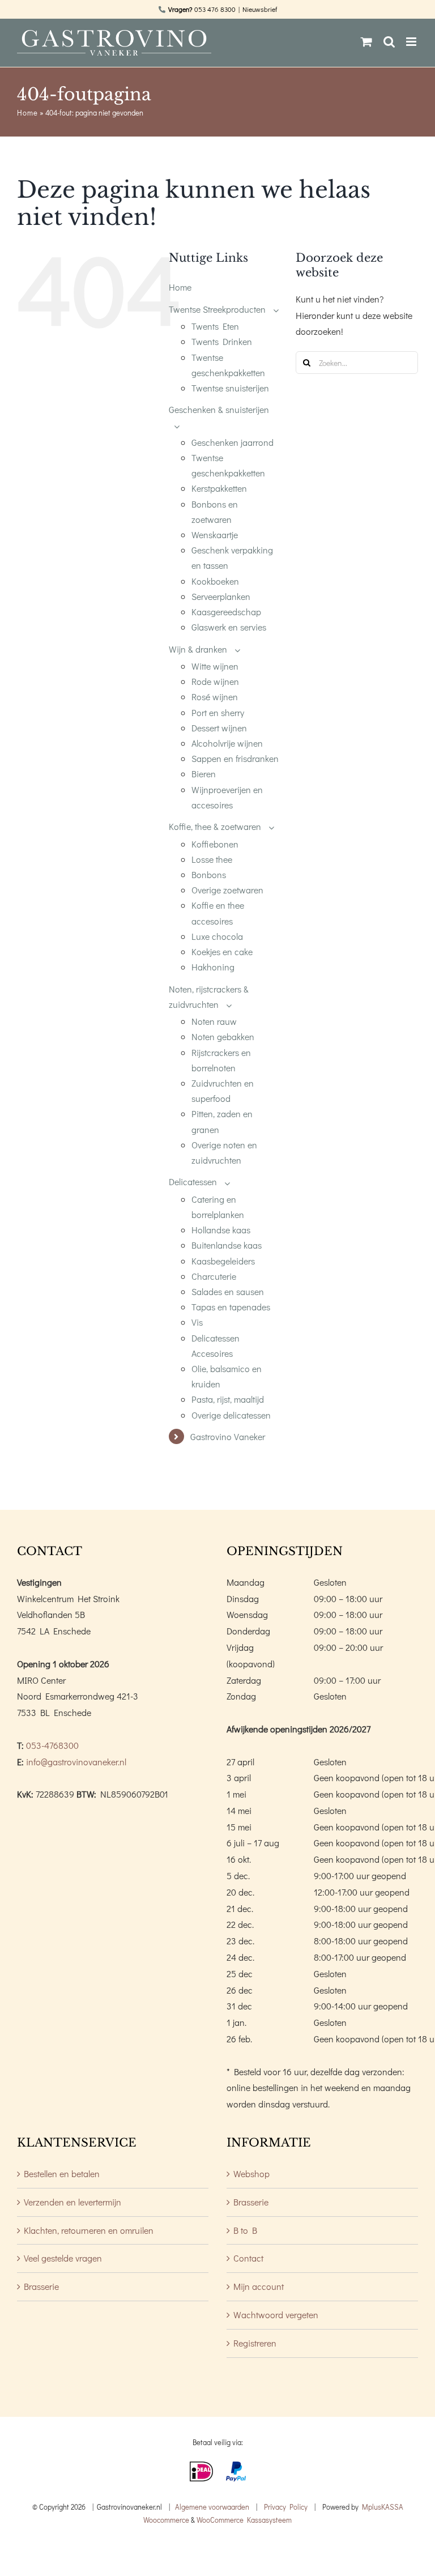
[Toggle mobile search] (389, 42)
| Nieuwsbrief (258, 9)
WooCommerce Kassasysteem (244, 2520)
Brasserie (41, 2286)
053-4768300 (52, 1745)
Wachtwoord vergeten (276, 2315)
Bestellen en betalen (62, 2173)
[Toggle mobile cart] (366, 42)
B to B (245, 2230)
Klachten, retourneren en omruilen (89, 2230)
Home (27, 112)
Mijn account (259, 2286)
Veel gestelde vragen (63, 2258)
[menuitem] (224, 287)
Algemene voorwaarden (212, 2507)
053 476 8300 (215, 9)
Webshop (251, 2173)
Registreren (255, 2343)
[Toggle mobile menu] (412, 42)
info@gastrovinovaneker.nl (76, 1762)
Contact (248, 2258)
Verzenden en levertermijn (72, 2202)
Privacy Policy (286, 2507)
